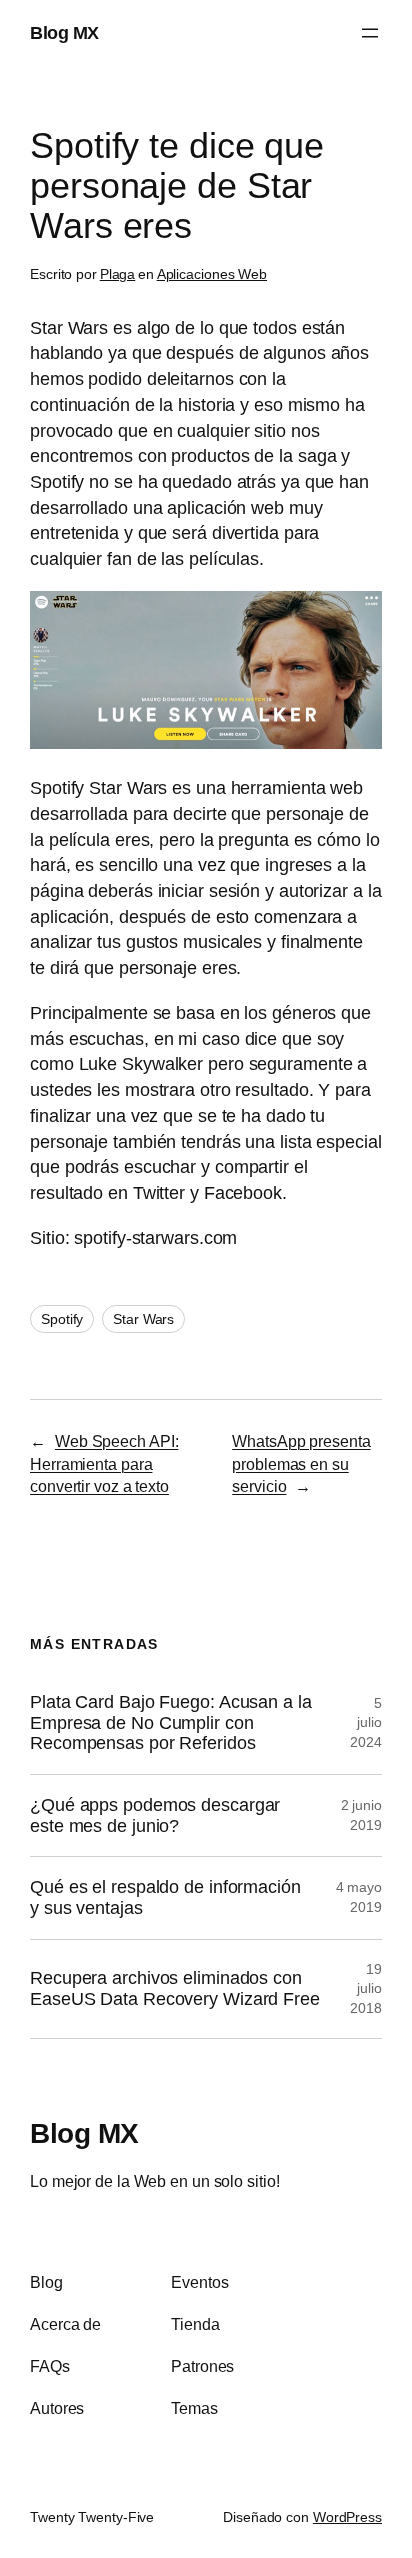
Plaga (118, 274)
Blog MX (64, 32)
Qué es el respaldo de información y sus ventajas (165, 1897)
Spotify (62, 1319)
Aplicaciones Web (212, 274)
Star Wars (143, 1319)
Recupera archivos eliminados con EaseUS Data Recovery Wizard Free (175, 1988)
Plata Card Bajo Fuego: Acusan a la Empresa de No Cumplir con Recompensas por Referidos (171, 1722)
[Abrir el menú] (370, 33)
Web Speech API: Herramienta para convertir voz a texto (104, 1463)
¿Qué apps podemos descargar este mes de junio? (155, 1815)
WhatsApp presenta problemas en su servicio (301, 1463)
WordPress (347, 2517)
